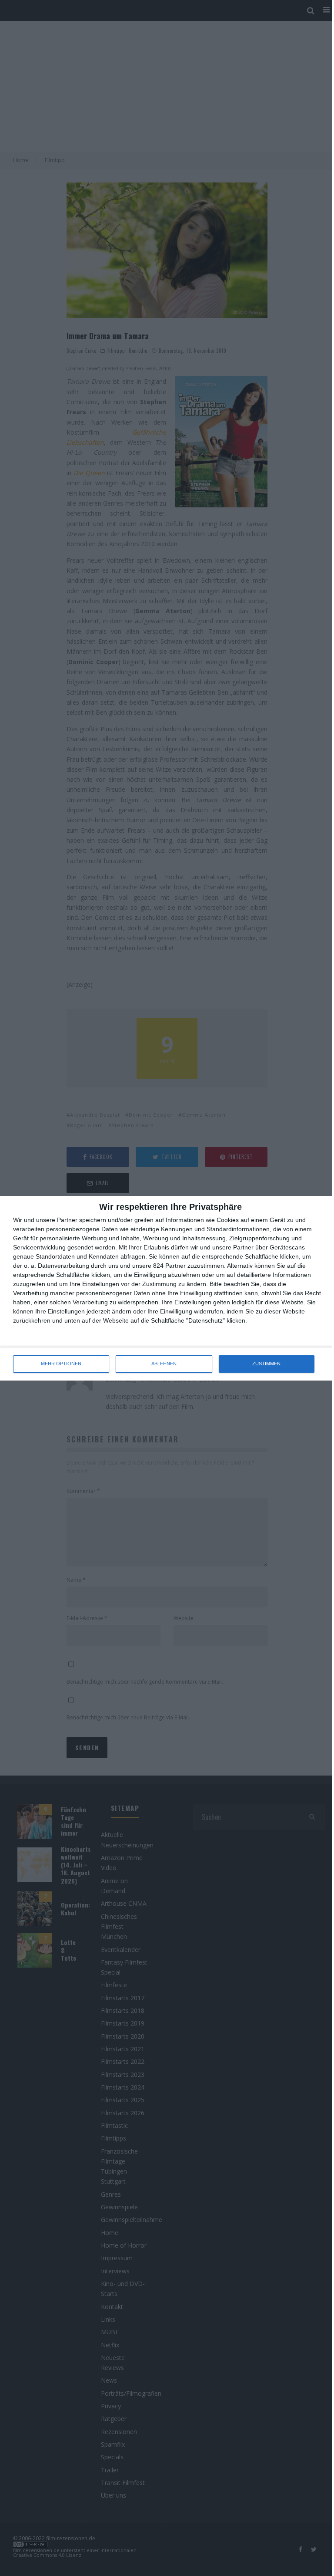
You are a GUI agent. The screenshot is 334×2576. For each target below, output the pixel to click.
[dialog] (167, 1288)
